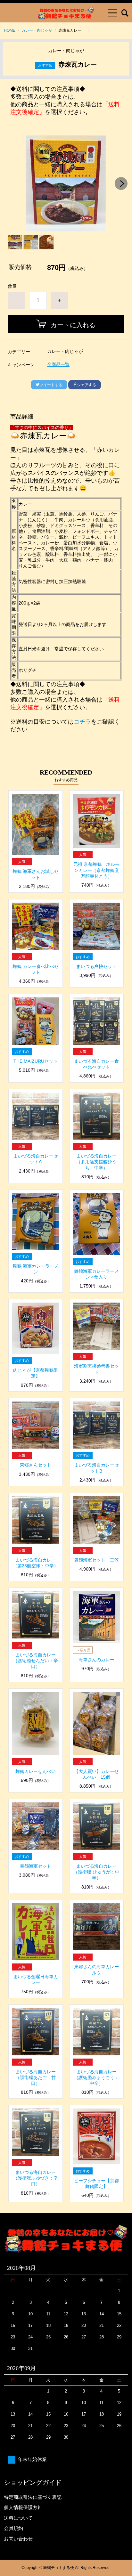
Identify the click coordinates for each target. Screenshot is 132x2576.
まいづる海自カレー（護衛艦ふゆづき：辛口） (36, 2178)
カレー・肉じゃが (37, 30)
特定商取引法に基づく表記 (33, 2497)
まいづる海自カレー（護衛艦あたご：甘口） (36, 2077)
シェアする (87, 385)
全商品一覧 (58, 364)
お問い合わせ (18, 2539)
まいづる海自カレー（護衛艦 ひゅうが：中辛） (96, 1872)
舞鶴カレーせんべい (36, 1771)
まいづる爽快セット (96, 966)
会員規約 (13, 2528)
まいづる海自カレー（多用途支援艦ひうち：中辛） (96, 1162)
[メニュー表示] (112, 13)
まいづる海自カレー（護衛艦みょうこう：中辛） (96, 2077)
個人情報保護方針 (23, 2507)
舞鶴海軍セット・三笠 (96, 1560)
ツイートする (51, 385)
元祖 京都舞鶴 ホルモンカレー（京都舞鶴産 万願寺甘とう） (96, 870)
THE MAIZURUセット (36, 1061)
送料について (18, 2518)
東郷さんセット (36, 1465)
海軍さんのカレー (96, 1660)
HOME (10, 30)
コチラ (82, 722)
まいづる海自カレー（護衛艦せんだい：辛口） (36, 1661)
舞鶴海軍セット (36, 1866)
